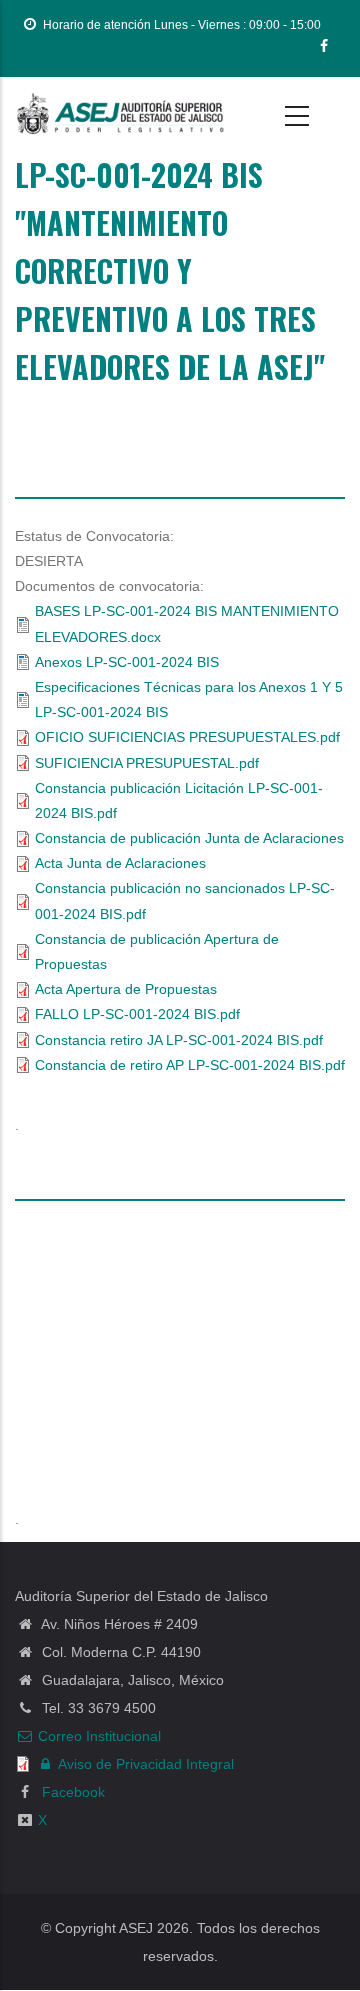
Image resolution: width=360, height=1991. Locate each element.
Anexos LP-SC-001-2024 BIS (127, 662)
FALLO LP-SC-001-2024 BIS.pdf (137, 1014)
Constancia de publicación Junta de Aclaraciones (189, 838)
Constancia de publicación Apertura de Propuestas (157, 951)
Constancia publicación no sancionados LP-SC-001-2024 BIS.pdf (185, 900)
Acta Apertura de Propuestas (126, 989)
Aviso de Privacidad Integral (146, 1764)
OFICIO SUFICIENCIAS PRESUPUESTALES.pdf (187, 737)
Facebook (71, 1792)
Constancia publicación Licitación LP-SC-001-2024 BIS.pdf (179, 800)
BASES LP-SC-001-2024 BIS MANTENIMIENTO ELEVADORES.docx (187, 623)
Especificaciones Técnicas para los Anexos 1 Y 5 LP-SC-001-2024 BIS (189, 699)
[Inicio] (120, 114)
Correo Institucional (99, 1736)
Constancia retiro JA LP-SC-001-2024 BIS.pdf (179, 1040)
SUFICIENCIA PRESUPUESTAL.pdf (147, 763)
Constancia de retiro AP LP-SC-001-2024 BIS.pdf (190, 1065)
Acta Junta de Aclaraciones (120, 863)
